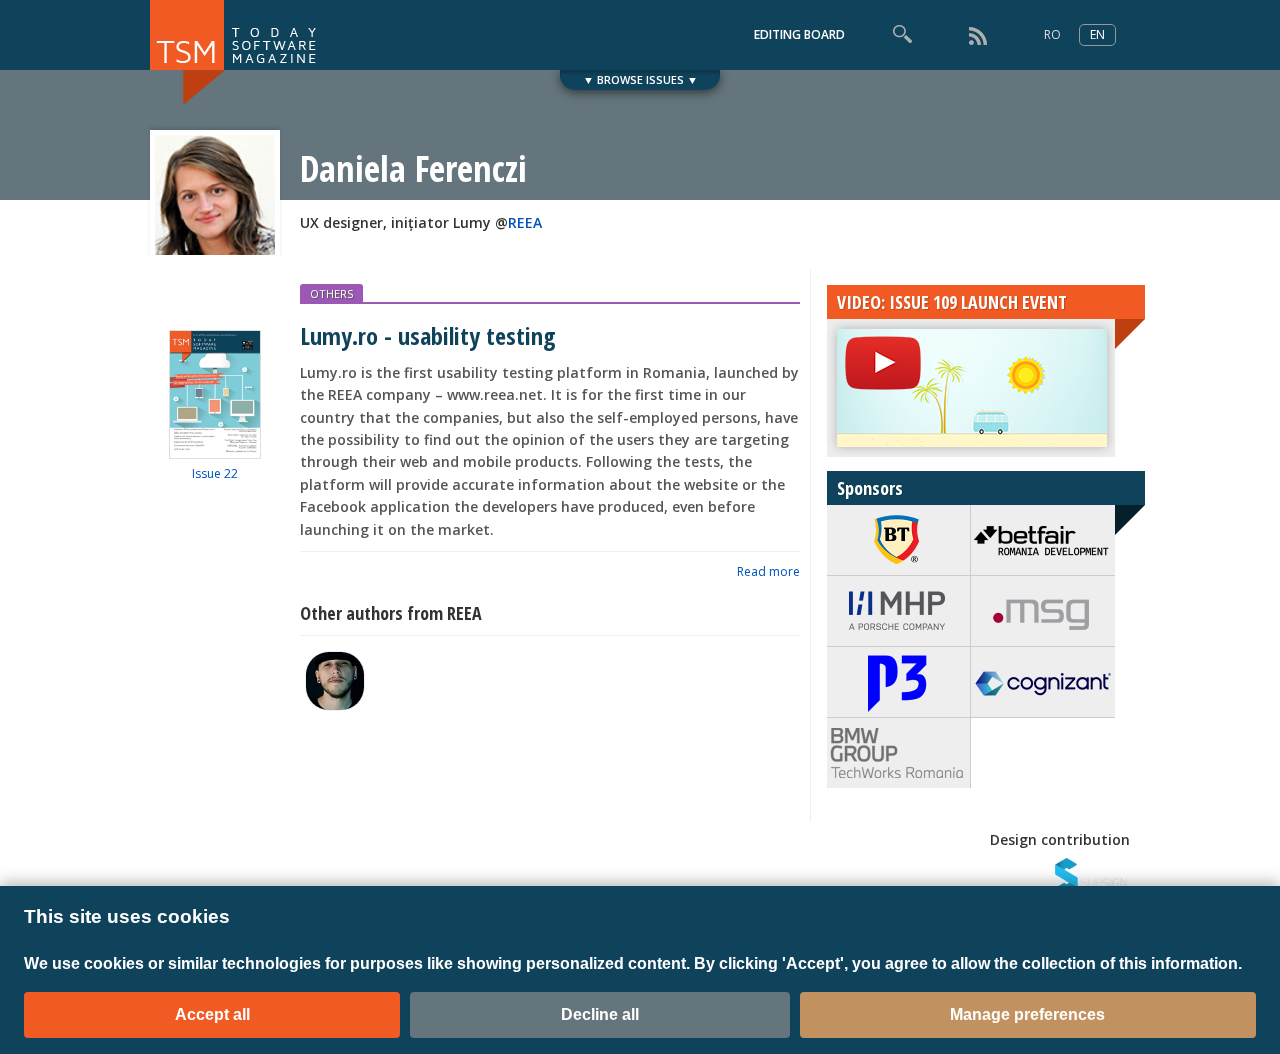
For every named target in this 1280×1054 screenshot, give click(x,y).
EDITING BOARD (799, 34)
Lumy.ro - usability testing (428, 335)
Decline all (600, 1014)
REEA (525, 222)
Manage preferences (1027, 1014)
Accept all (212, 1014)
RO (1052, 34)
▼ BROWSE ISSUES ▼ (640, 79)
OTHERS (331, 293)
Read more (768, 571)
